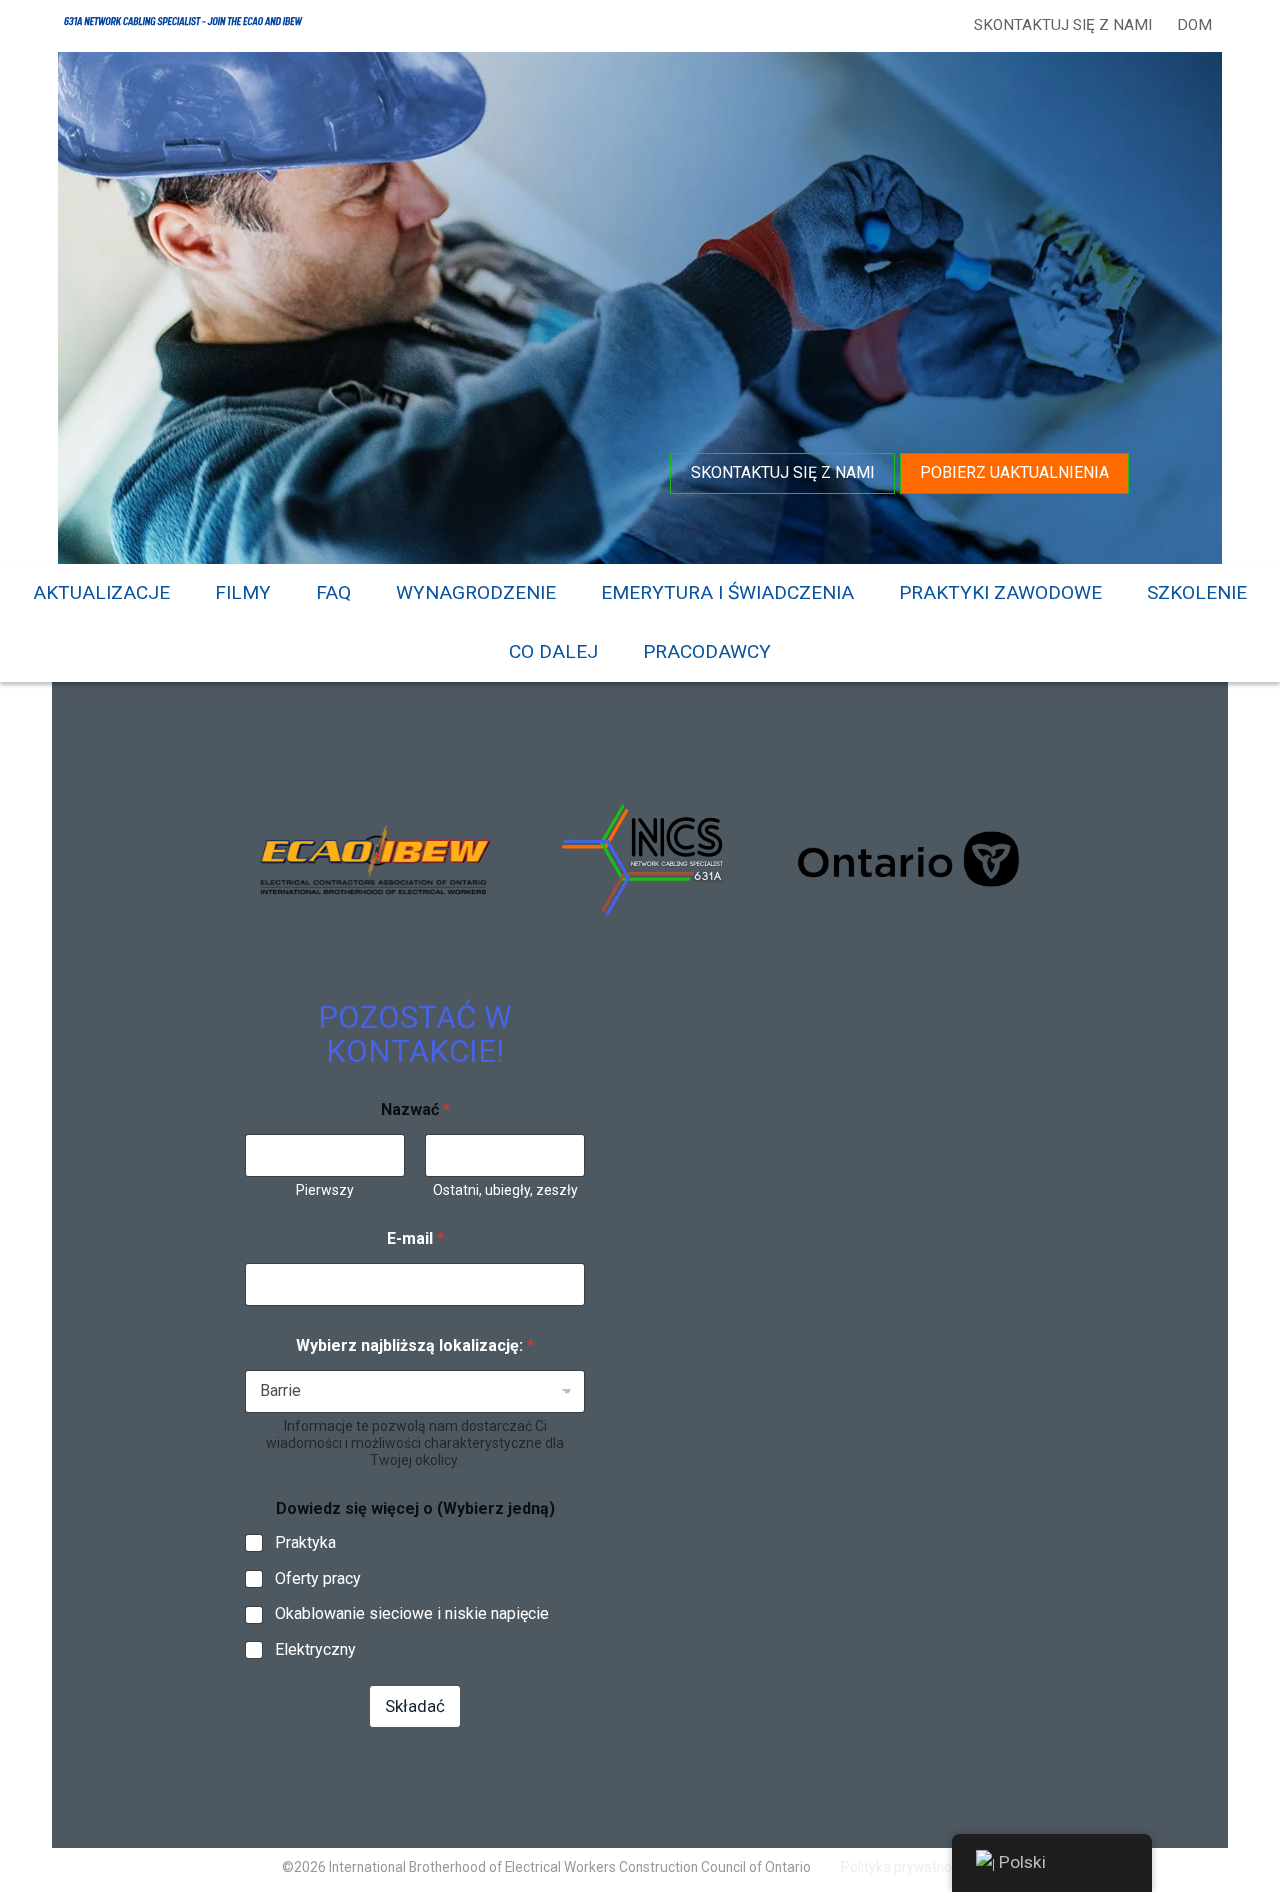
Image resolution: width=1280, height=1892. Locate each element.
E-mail (415, 1238)
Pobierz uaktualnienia (1014, 472)
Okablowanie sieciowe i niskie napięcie (412, 1613)
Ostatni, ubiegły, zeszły (505, 1190)
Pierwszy (325, 1190)
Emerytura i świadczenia (727, 592)
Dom (1194, 25)
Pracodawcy (707, 651)
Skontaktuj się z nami (1063, 25)
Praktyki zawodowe (1000, 592)
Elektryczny (315, 1649)
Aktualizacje (101, 592)
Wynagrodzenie (476, 592)
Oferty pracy (318, 1578)
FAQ (333, 592)
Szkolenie (1197, 592)
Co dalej (553, 651)
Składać (415, 1706)
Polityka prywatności (905, 1867)
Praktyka (305, 1542)
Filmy (243, 592)
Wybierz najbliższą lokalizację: (415, 1345)
